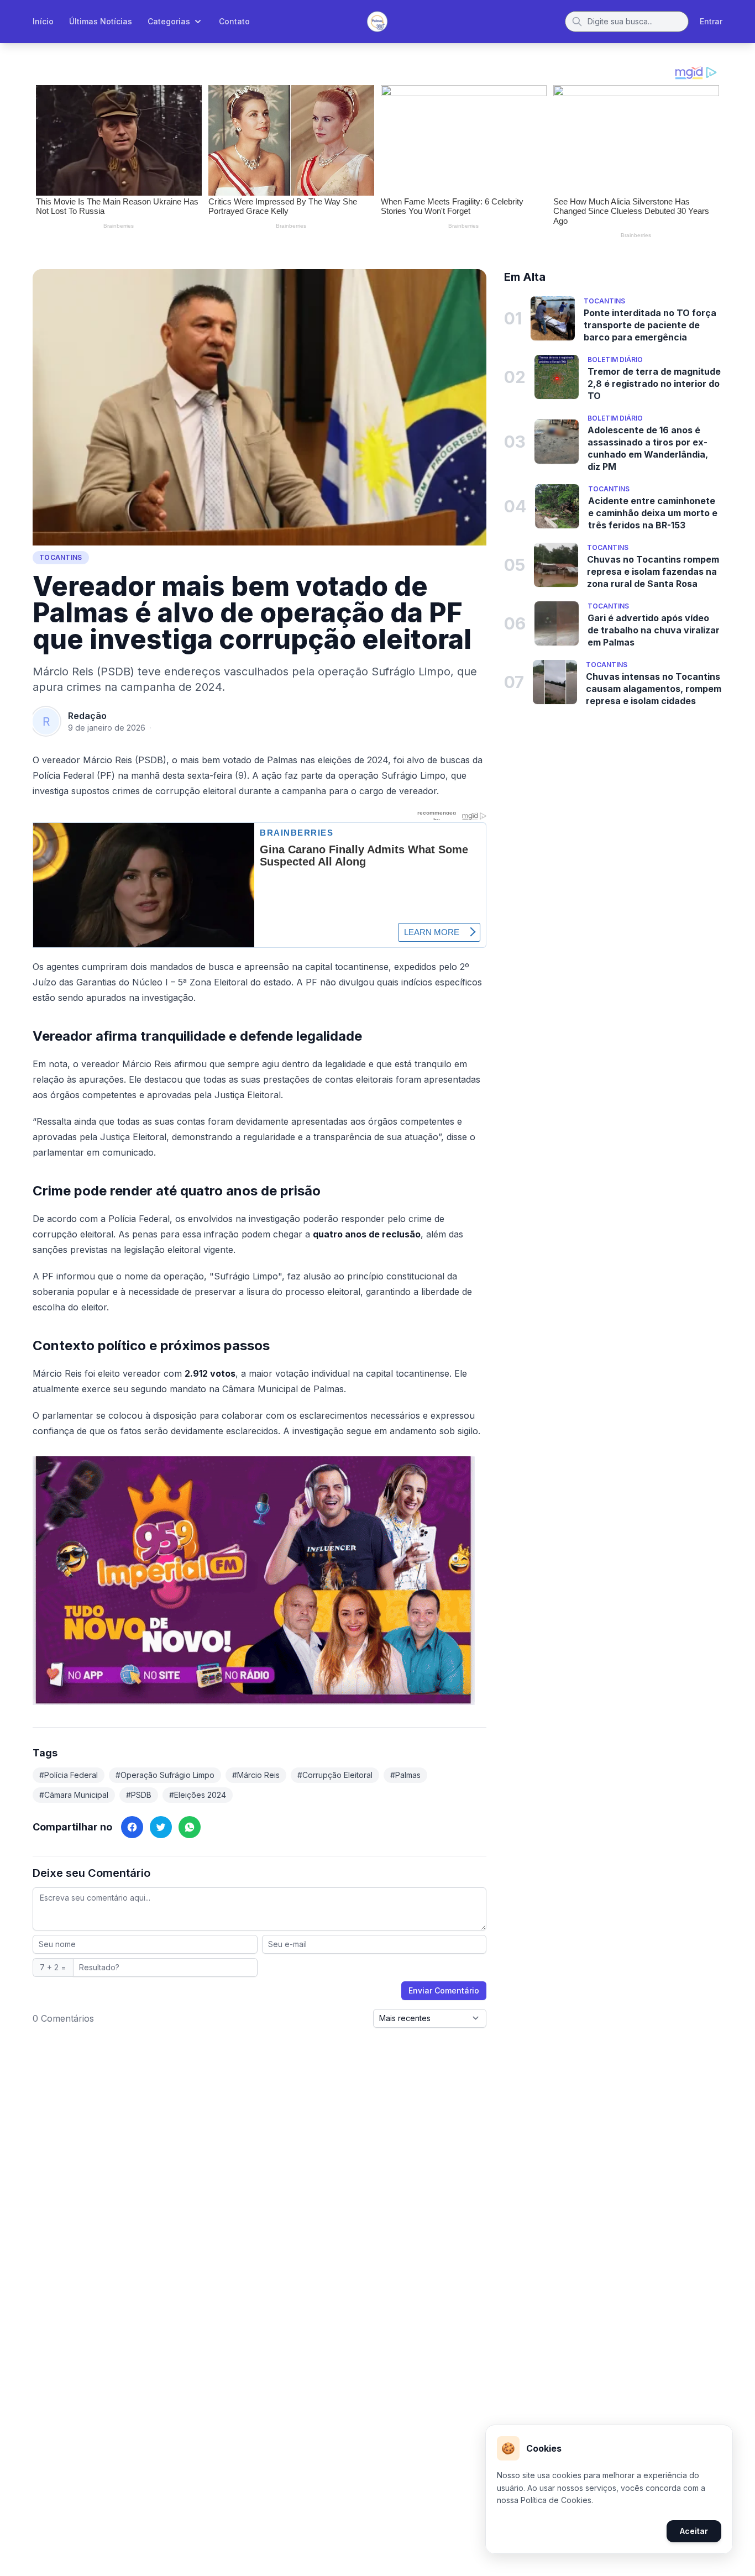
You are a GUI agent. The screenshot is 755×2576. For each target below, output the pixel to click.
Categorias (169, 21)
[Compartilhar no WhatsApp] (190, 1827)
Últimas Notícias (101, 21)
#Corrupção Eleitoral (335, 1775)
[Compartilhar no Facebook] (132, 1827)
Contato (234, 21)
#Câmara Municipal (74, 1795)
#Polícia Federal (69, 1775)
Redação (87, 716)
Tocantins (61, 557)
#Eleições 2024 (198, 1795)
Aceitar (694, 2531)
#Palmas (405, 1775)
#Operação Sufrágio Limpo (165, 1775)
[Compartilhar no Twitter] (161, 1827)
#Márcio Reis (256, 1775)
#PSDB (139, 1795)
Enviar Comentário (444, 1990)
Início (43, 21)
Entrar (711, 21)
